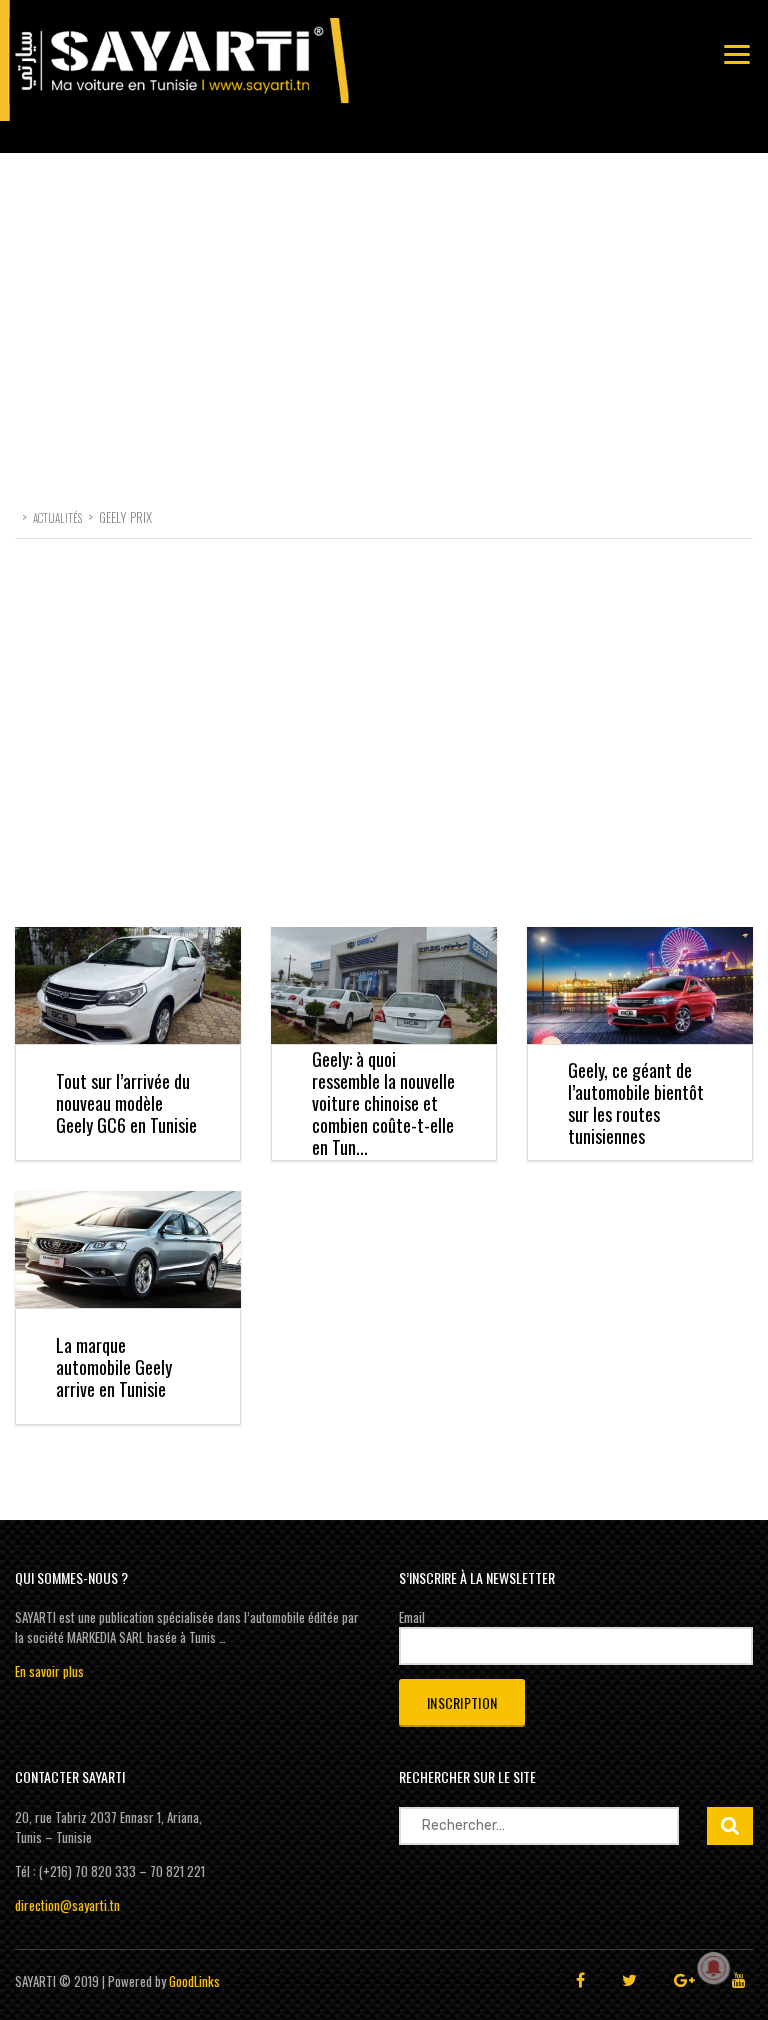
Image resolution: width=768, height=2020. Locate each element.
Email (412, 1617)
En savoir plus (49, 1671)
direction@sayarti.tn (67, 1905)
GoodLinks (194, 1981)
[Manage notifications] (714, 1968)
